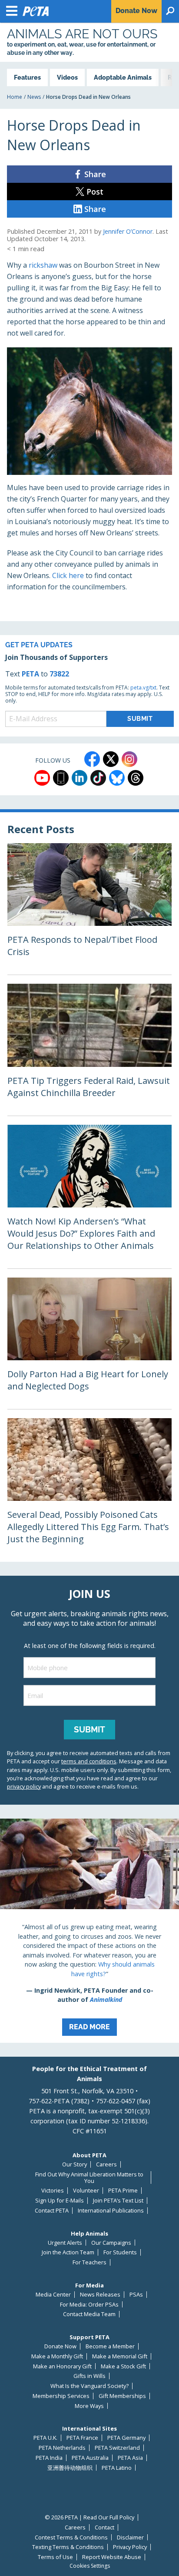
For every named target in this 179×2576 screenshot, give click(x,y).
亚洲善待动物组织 (70, 2468)
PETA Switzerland (117, 2448)
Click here (68, 575)
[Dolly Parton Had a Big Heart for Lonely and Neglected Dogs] (89, 1343)
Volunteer (86, 2191)
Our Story (75, 2164)
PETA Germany (126, 2438)
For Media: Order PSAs (89, 2305)
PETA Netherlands (62, 2448)
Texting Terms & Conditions (68, 2547)
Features (27, 77)
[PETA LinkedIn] (80, 778)
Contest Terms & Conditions (71, 2537)
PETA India (49, 2458)
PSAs (136, 2295)
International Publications (111, 2211)
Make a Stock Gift (123, 2366)
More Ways (89, 2406)
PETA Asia (130, 2458)
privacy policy (24, 1786)
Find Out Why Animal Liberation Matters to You (89, 2177)
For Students (120, 2252)
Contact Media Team (89, 2314)
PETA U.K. (45, 2438)
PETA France (82, 2438)
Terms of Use (55, 2557)
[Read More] (89, 1931)
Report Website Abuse (112, 2557)
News (34, 97)
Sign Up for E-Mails (60, 2201)
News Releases (100, 2295)
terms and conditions (89, 1761)
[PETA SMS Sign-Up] (61, 778)
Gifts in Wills (89, 2376)
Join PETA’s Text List (118, 2201)
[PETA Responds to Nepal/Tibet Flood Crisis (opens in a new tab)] (89, 909)
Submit (89, 1729)
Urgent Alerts (65, 2243)
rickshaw (43, 265)
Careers (106, 2164)
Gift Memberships (122, 2396)
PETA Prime (123, 2191)
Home (15, 97)
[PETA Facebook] (92, 759)
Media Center (53, 2295)
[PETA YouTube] (42, 778)
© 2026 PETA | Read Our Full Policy (89, 2517)
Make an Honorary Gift (62, 2366)
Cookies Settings (90, 2566)
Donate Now (60, 2346)
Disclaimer (130, 2537)
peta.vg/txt (143, 688)
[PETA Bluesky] (117, 778)
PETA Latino (117, 2468)
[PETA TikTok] (98, 778)
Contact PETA (52, 2211)
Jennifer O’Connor (128, 231)
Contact (104, 2527)
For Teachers (89, 2262)
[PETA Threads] (136, 778)
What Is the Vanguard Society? (89, 2386)
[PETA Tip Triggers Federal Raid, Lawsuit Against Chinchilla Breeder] (89, 1049)
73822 (59, 674)
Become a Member (110, 2346)
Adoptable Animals (123, 77)
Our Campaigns (111, 2243)
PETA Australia (90, 2458)
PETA (30, 674)
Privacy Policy (130, 2547)
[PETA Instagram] (129, 759)
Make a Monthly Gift (57, 2356)
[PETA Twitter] (111, 759)
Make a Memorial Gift (120, 2356)
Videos (67, 77)
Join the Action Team (68, 2252)
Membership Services (61, 2396)
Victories (53, 2191)
